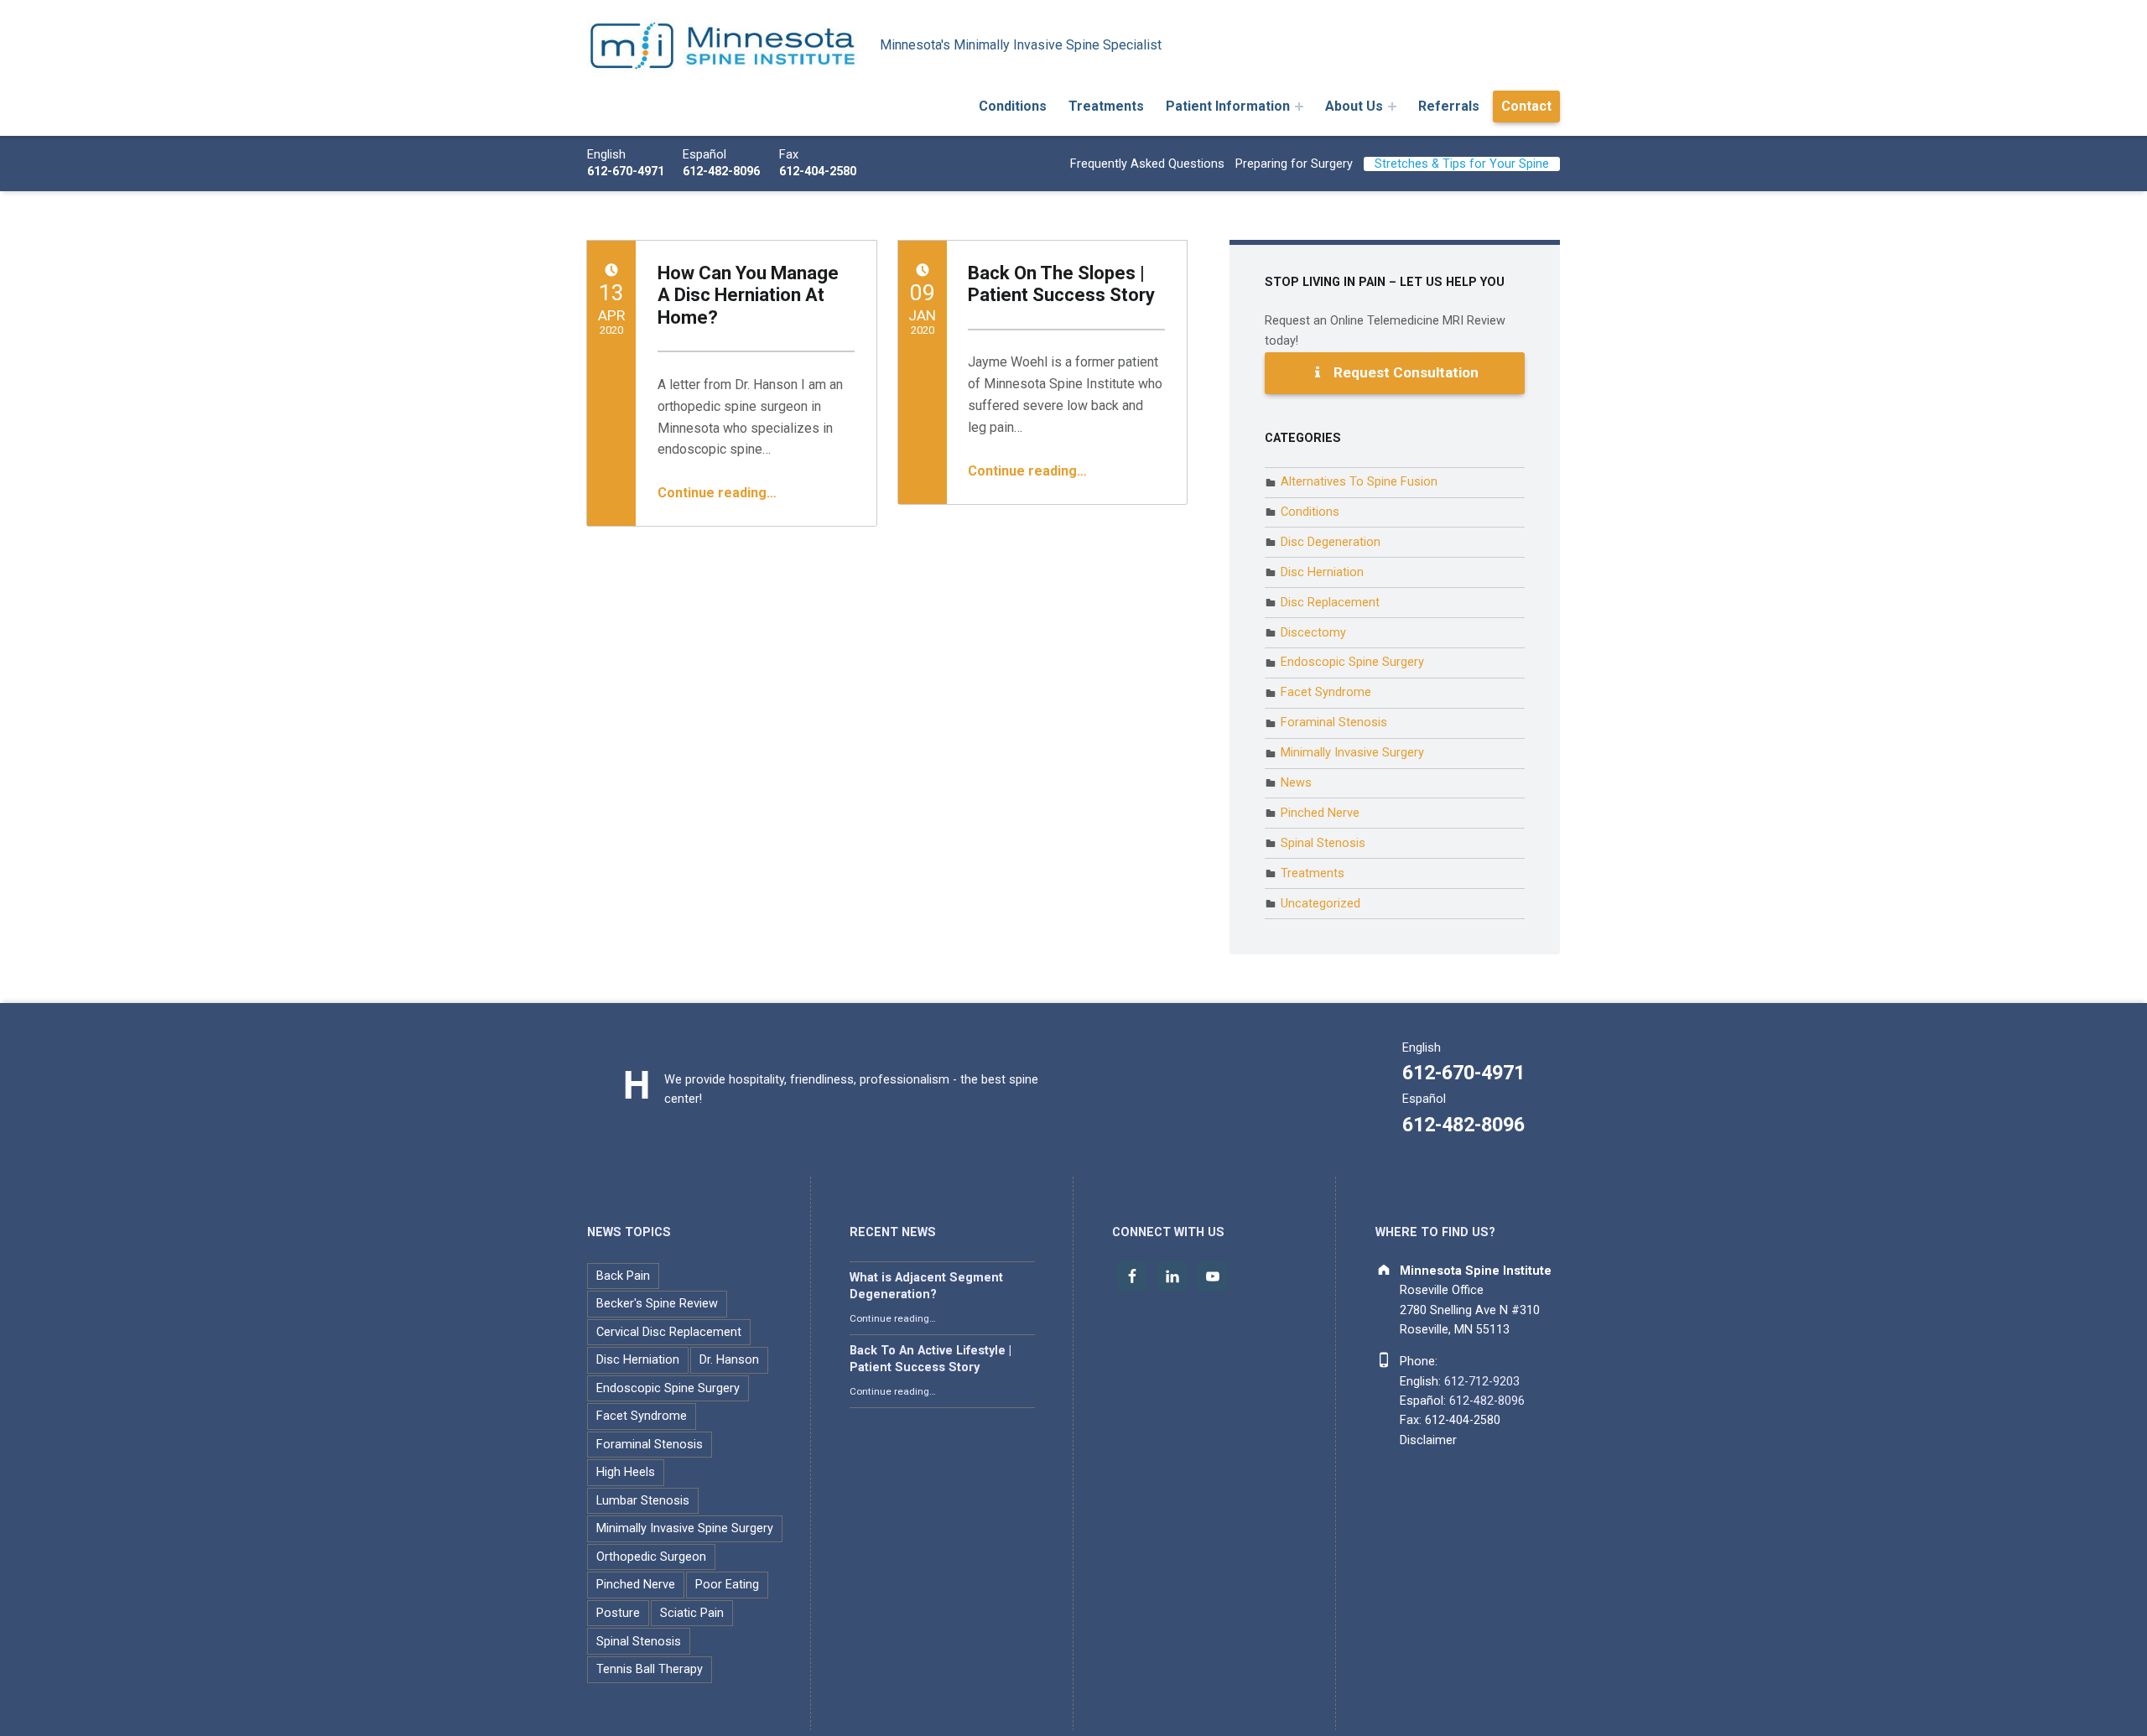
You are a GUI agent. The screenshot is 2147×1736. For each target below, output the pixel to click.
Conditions (1013, 106)
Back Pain (623, 1276)
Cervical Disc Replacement (669, 1332)
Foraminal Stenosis (1334, 722)
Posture (618, 1613)
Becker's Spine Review (657, 1304)
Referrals (1449, 106)
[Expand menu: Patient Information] (1299, 107)
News (1296, 783)
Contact (1526, 106)
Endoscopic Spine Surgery (1352, 662)
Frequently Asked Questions (1147, 164)
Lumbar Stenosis (643, 1501)
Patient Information (1228, 106)
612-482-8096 (721, 172)
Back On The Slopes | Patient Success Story (1061, 284)
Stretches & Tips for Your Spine (1462, 164)
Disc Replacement (1330, 603)
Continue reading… (717, 493)
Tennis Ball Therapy (650, 1669)
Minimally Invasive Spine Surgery (685, 1528)
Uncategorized (1320, 904)
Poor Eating (727, 1585)
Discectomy (1313, 633)
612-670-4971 (626, 172)
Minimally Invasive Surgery (1352, 753)
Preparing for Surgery (1294, 164)
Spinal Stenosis (1323, 843)
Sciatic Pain (692, 1613)
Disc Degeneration (1331, 542)
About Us (1354, 106)
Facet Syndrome (1326, 692)
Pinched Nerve (1320, 813)
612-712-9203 (1482, 1382)
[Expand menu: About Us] (1392, 107)
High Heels (626, 1472)
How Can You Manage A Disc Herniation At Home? (748, 295)
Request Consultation (1404, 372)
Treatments (1106, 106)
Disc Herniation (1322, 572)
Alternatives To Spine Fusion (1359, 482)
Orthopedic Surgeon (651, 1557)
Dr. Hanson (729, 1360)
